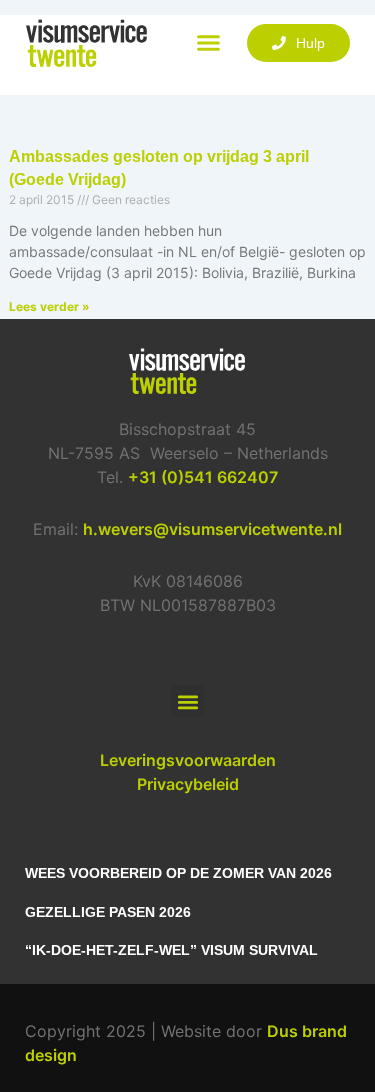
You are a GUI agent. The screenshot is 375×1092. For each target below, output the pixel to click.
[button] (209, 43)
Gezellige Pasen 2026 (108, 912)
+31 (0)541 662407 (203, 477)
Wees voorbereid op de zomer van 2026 (178, 873)
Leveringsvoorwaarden (188, 760)
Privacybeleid (188, 784)
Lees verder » (49, 306)
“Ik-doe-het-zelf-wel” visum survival (171, 950)
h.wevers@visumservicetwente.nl (212, 529)
